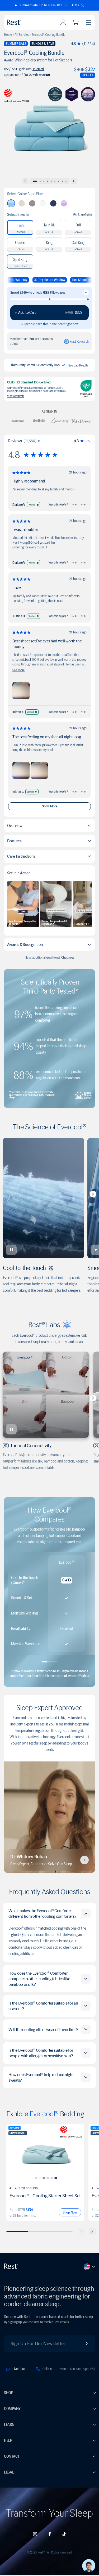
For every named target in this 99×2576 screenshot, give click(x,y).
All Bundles (22, 35)
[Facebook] (50, 2534)
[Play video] (84, 1860)
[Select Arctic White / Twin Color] (40, 2178)
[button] (50, 5)
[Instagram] (35, 2534)
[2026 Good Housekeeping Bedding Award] (55, 94)
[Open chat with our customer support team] (89, 2566)
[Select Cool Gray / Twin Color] (44, 2178)
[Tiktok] (64, 2534)
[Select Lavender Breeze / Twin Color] (48, 2178)
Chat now (68, 958)
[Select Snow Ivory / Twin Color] (52, 2178)
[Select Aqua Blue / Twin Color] (36, 2178)
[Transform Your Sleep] (26, 22)
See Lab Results (78, 365)
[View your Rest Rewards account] (77, 341)
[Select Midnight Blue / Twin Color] (56, 2178)
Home (8, 35)
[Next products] (92, 2231)
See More (18, 670)
